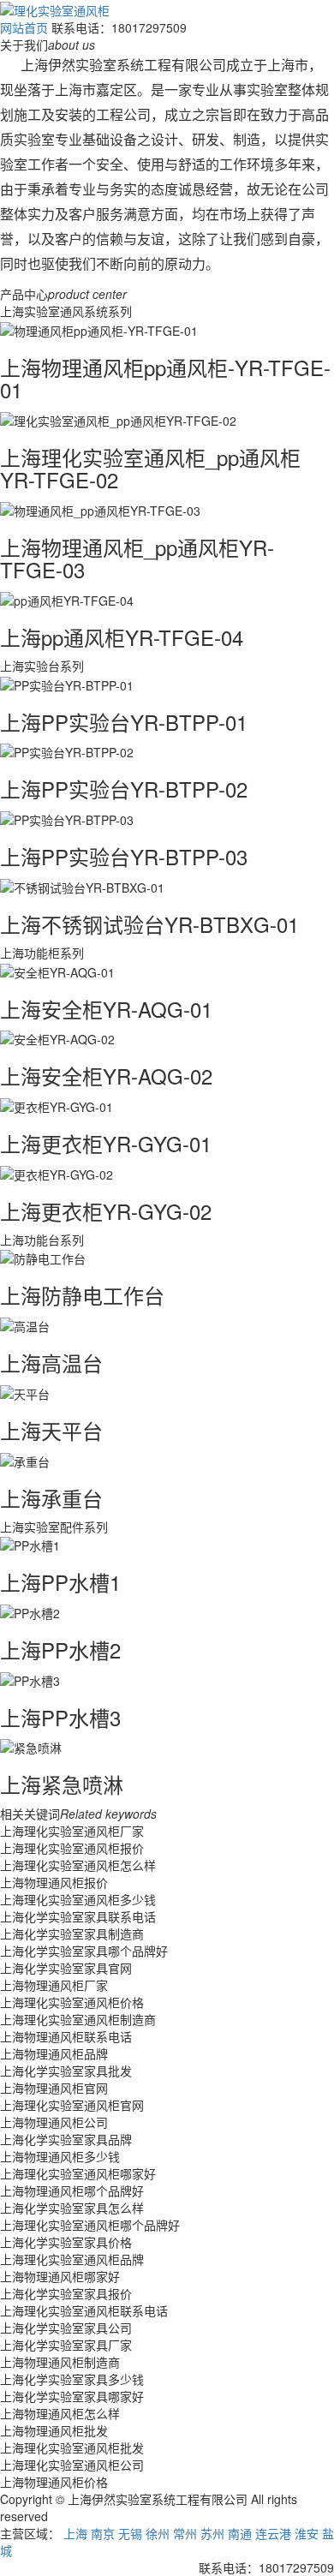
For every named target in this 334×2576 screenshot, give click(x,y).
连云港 (273, 2533)
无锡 (130, 2533)
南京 (103, 2533)
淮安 (307, 2533)
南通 (240, 2533)
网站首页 (24, 27)
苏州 (212, 2533)
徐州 (158, 2533)
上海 (75, 2533)
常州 (185, 2533)
